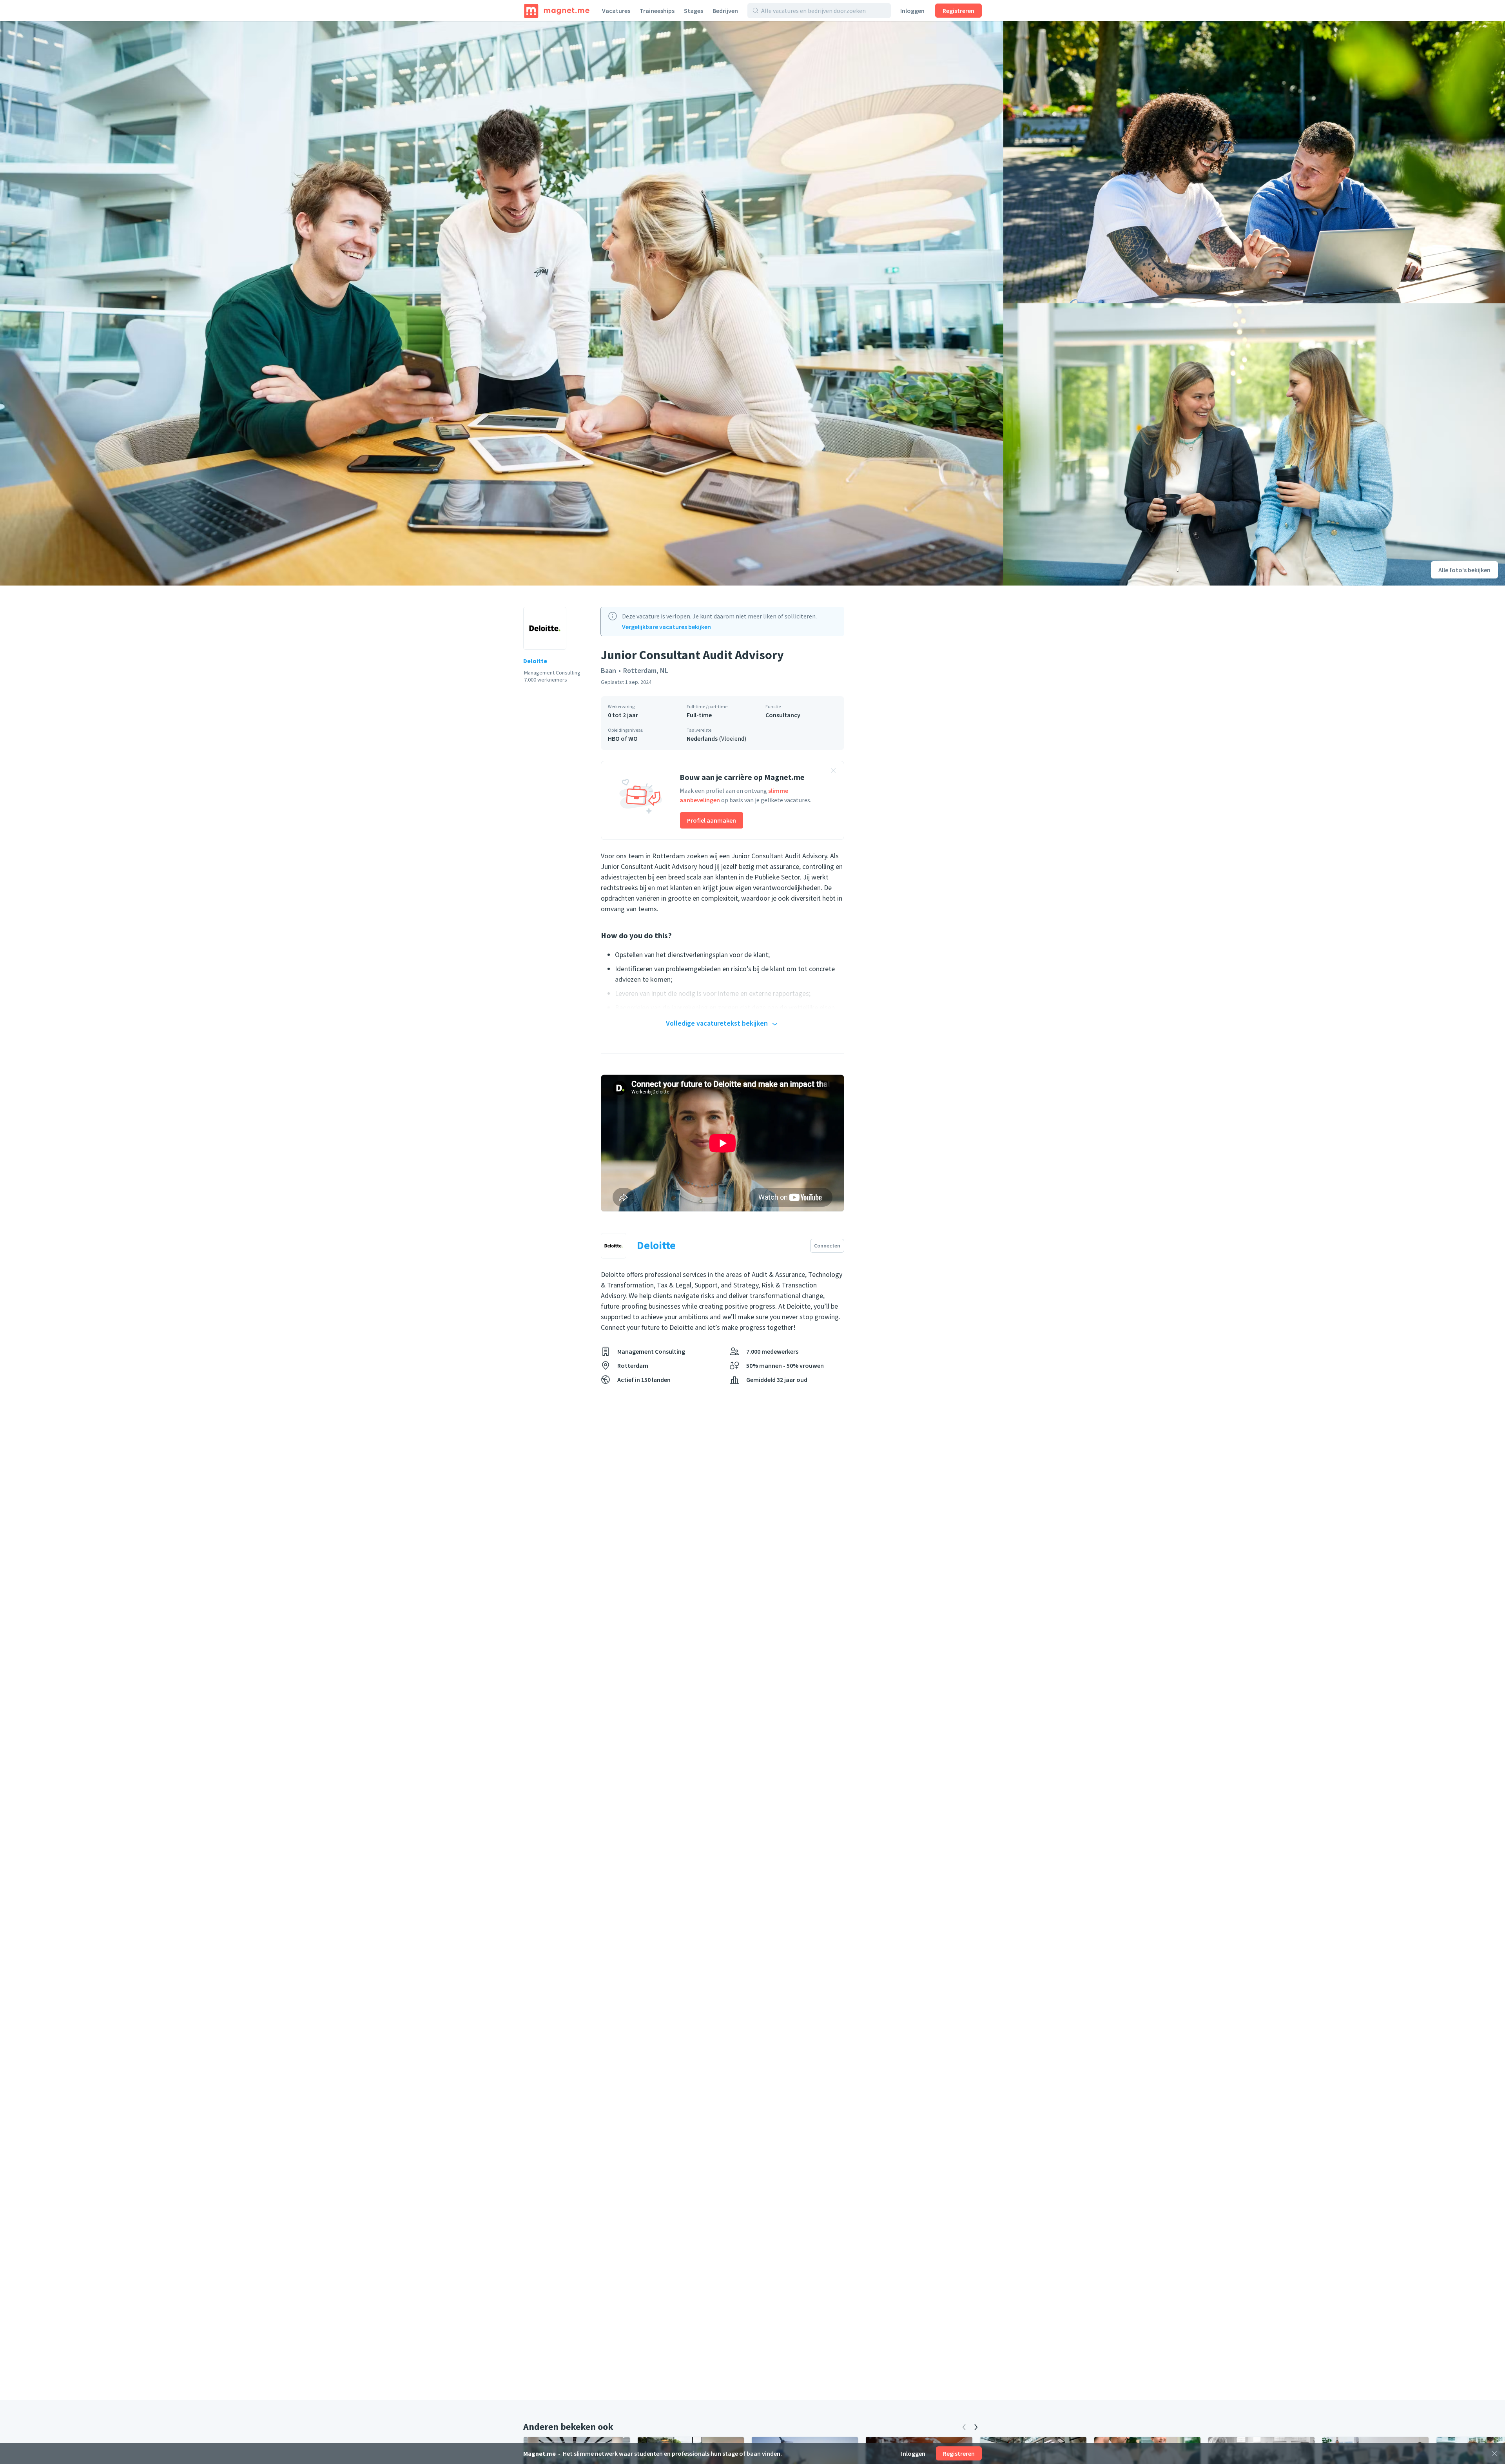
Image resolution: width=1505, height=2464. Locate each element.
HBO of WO (623, 738)
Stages (694, 11)
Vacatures (616, 11)
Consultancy (783, 715)
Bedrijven (725, 11)
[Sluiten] (1494, 2453)
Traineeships (657, 11)
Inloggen (912, 11)
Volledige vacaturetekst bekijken (717, 1023)
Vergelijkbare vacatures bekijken (666, 627)
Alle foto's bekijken (1464, 570)
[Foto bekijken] (502, 303)
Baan (608, 670)
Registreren (958, 11)
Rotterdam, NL (646, 670)
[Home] (557, 11)
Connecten (827, 1246)
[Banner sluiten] (833, 772)
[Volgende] (976, 2427)
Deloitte (535, 661)
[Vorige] (964, 2427)
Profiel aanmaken (712, 820)
